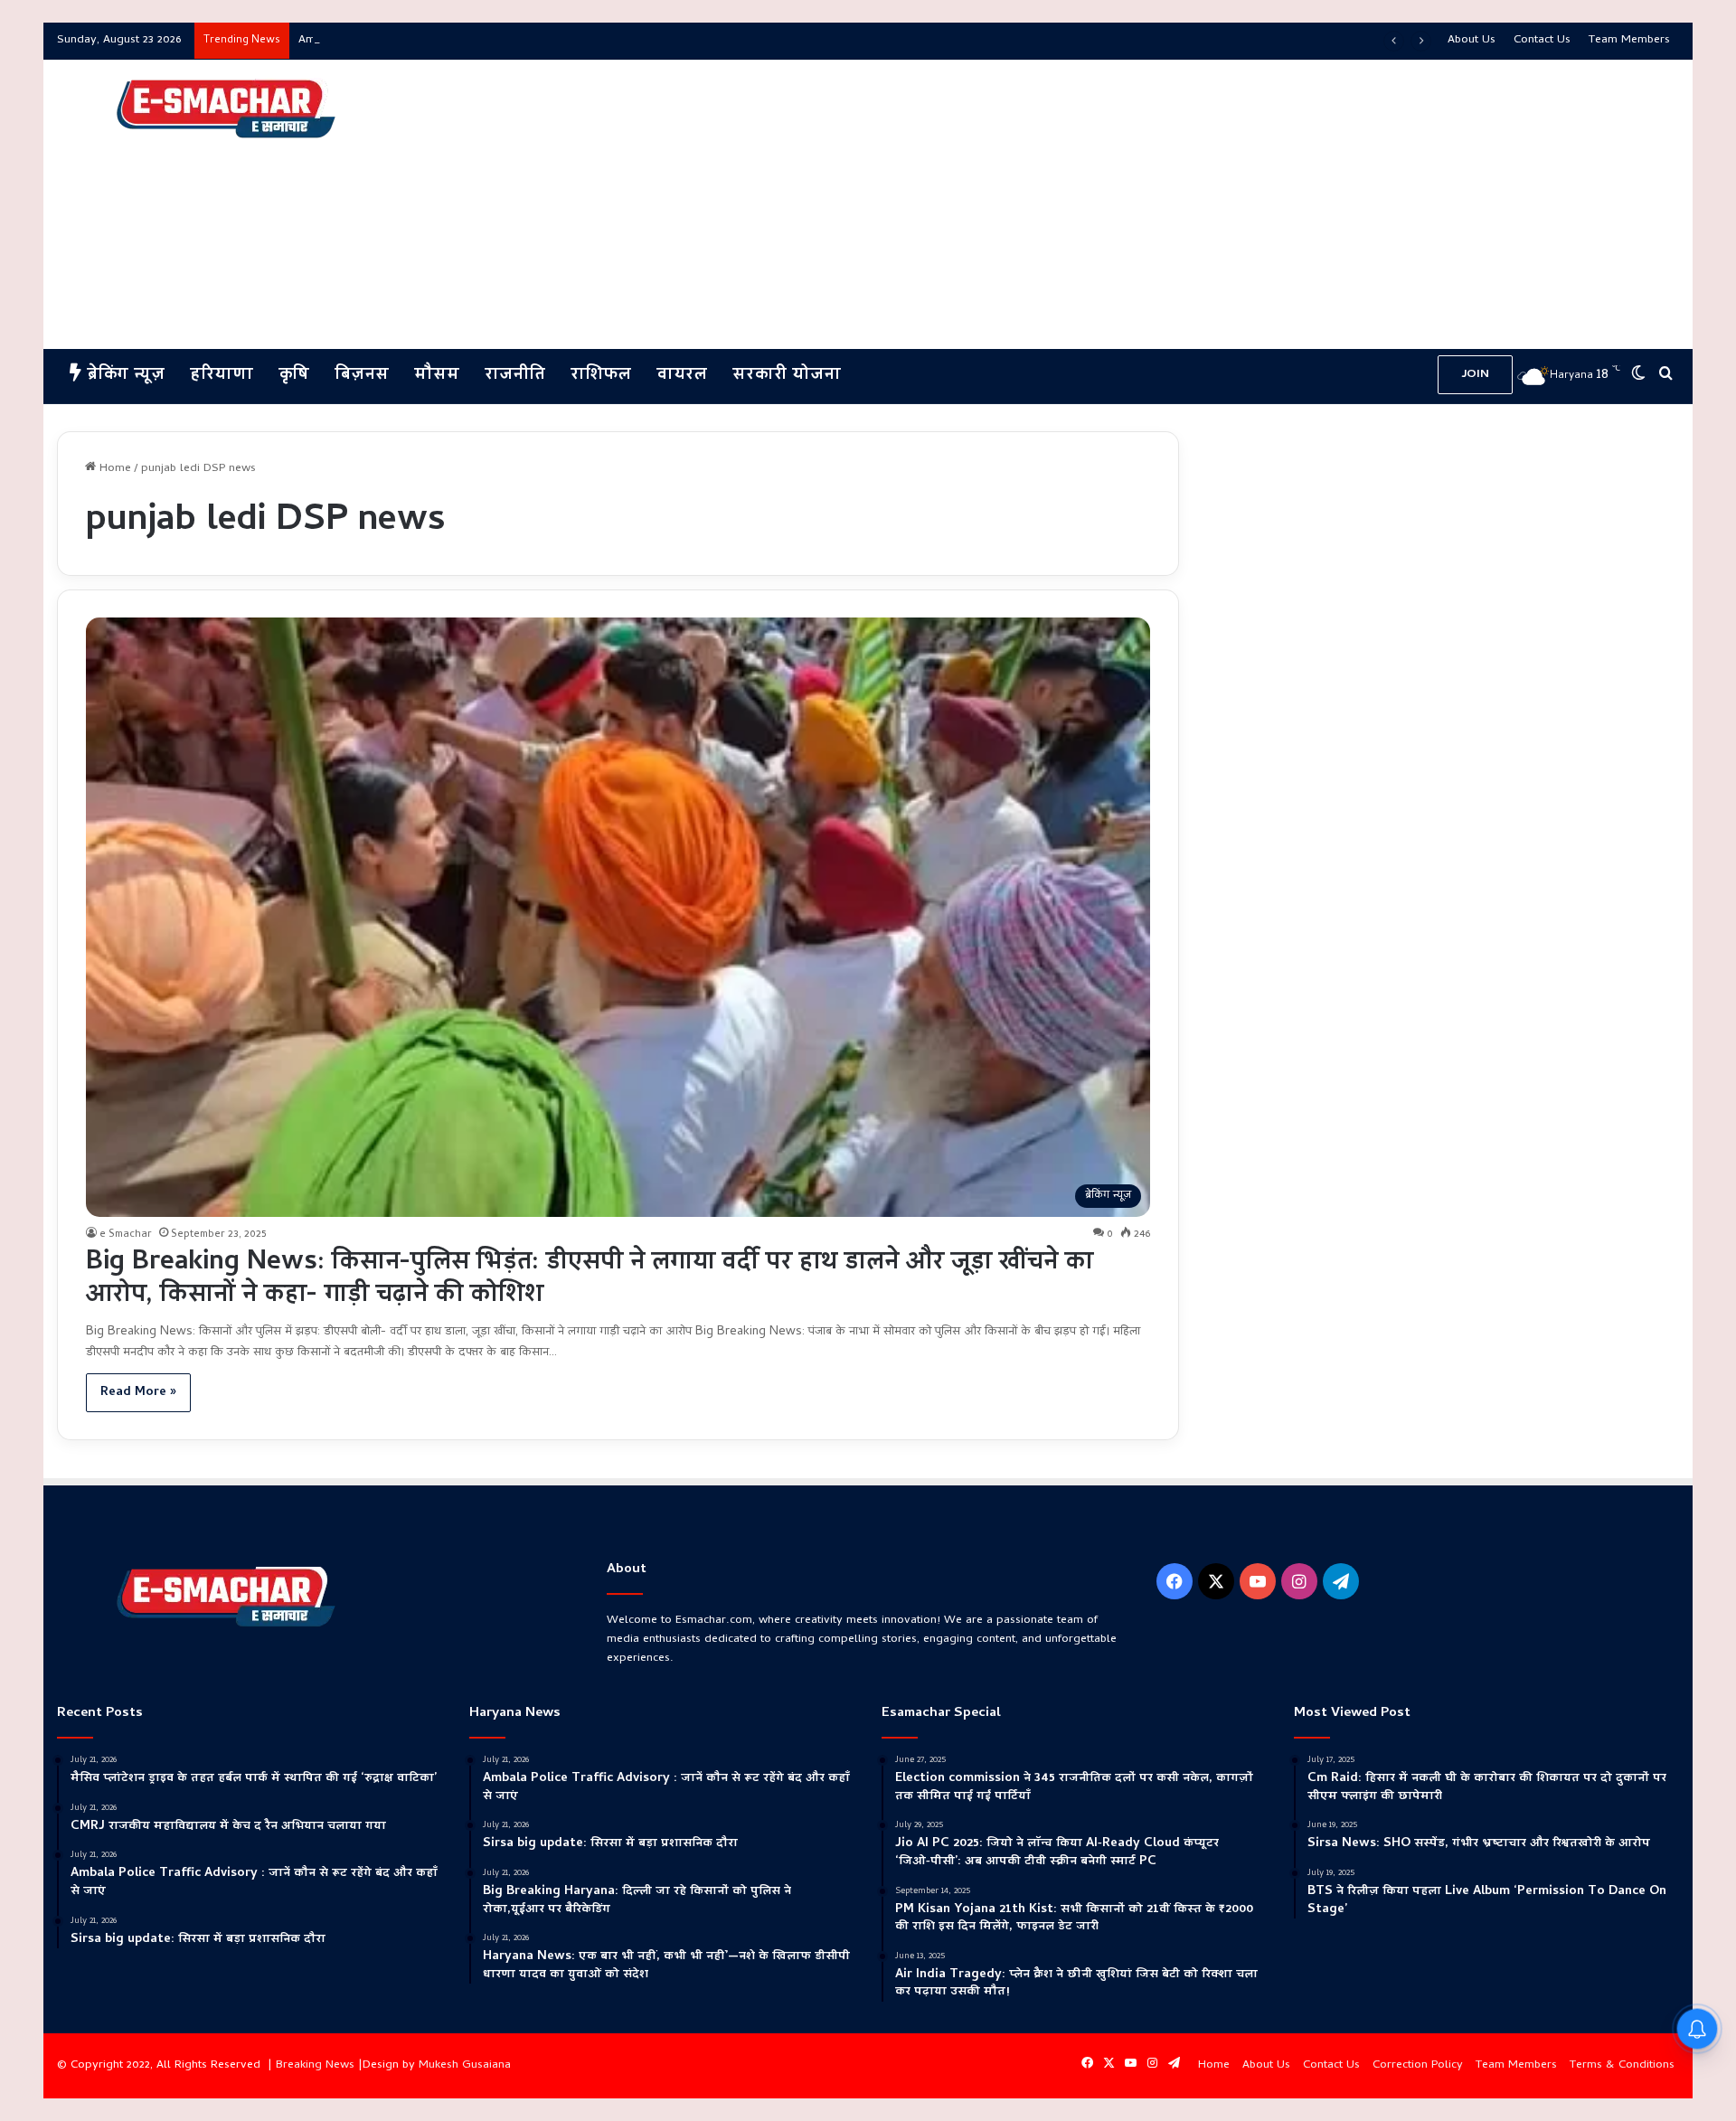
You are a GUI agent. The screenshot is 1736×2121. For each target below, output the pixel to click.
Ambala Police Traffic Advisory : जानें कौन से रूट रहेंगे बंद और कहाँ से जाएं (471, 40)
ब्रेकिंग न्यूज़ (123, 376)
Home (113, 469)
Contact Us (1542, 40)
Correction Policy (1418, 2065)
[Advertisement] (1143, 204)
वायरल (682, 376)
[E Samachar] (224, 109)
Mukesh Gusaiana (465, 2065)
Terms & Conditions (1622, 2065)
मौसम (437, 376)
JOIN (1475, 375)
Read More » (138, 1393)
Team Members (1629, 40)
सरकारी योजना (787, 376)
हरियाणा (222, 376)
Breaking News (315, 2065)
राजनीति (515, 376)
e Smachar (126, 1235)
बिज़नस (362, 376)
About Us (1472, 40)
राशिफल (601, 376)
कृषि (294, 376)
